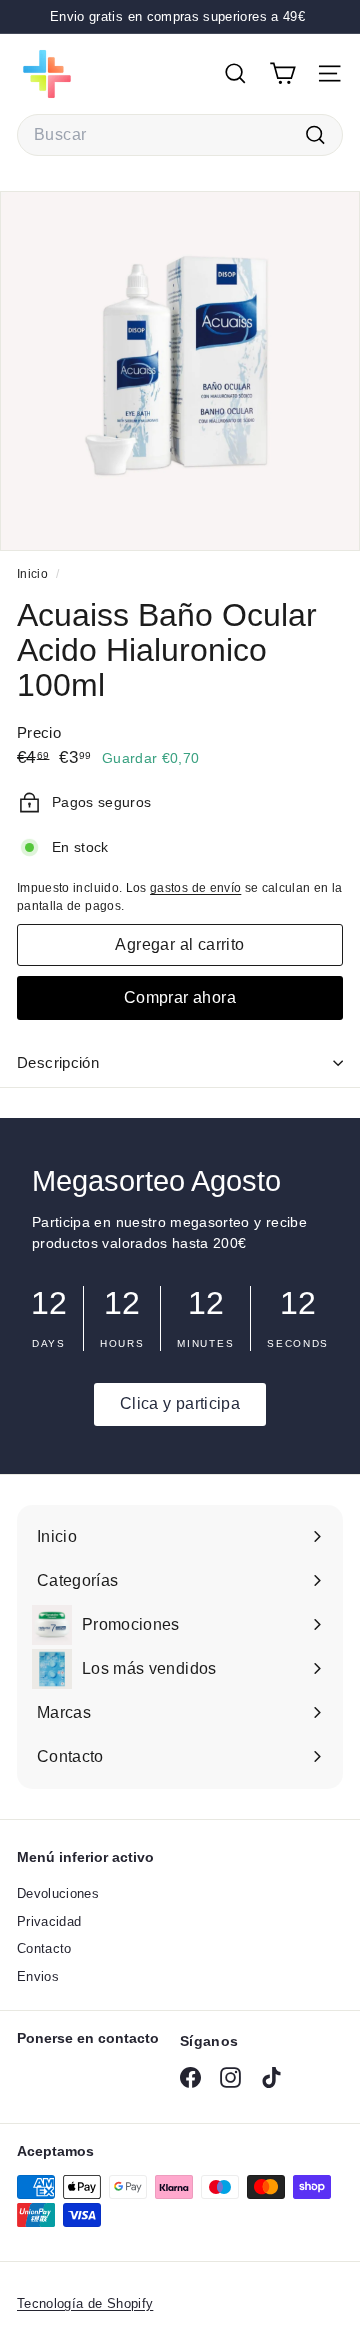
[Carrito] (282, 73)
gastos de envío (195, 888)
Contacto (44, 1948)
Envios (38, 1976)
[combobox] (180, 135)
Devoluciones (58, 1893)
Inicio (34, 574)
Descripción (58, 1062)
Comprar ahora (180, 997)
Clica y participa (180, 1403)
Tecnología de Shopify (85, 2303)
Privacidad (49, 1921)
